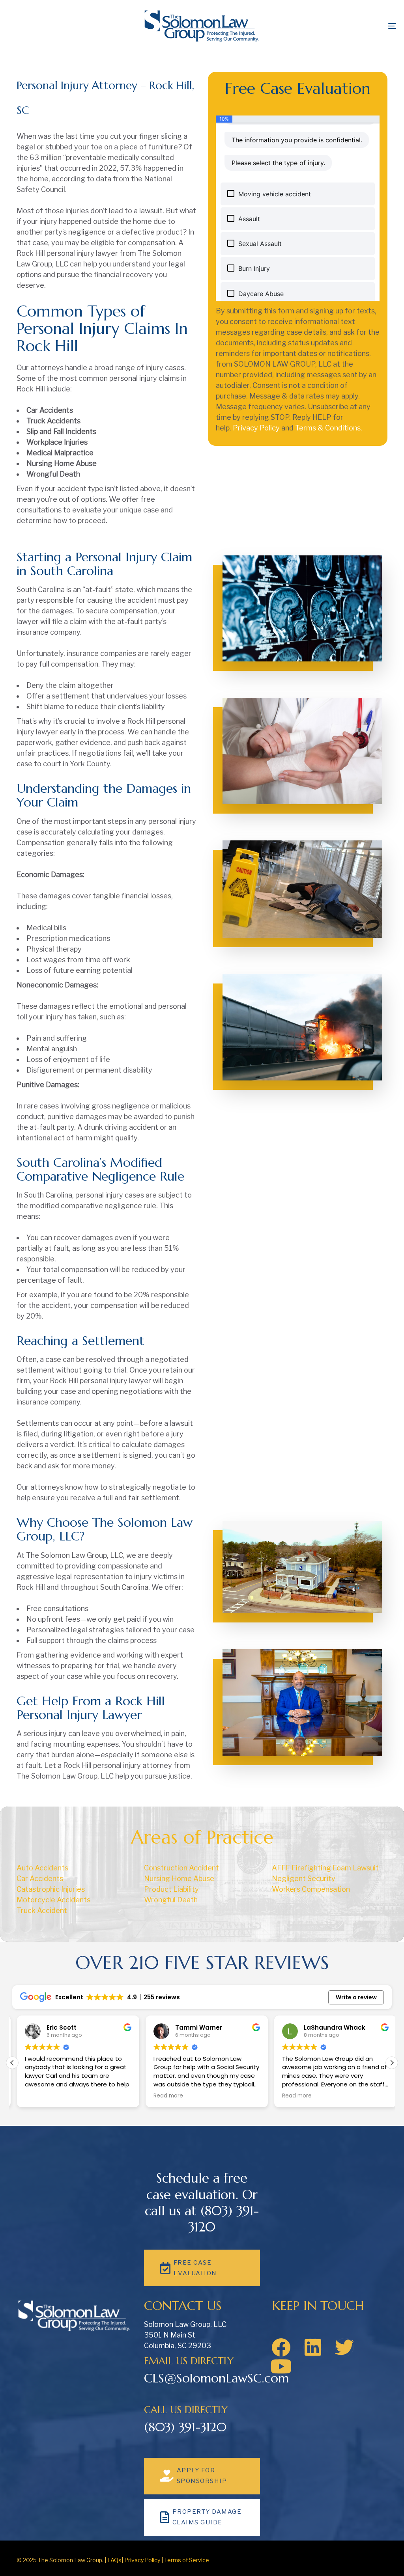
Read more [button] (164, 2096)
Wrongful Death (171, 1900)
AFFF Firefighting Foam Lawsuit (325, 1868)
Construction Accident (181, 1868)
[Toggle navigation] (331, 26)
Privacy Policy (256, 428)
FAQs (114, 2560)
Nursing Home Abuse (179, 1878)
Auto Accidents (42, 1868)
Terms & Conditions (328, 428)
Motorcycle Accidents (53, 1900)
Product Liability (171, 1889)
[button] (392, 2063)
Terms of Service (187, 2560)
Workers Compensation (311, 1889)
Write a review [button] (356, 1997)
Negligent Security (304, 1878)
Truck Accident (42, 1910)
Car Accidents (40, 1878)
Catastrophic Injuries (51, 1889)
